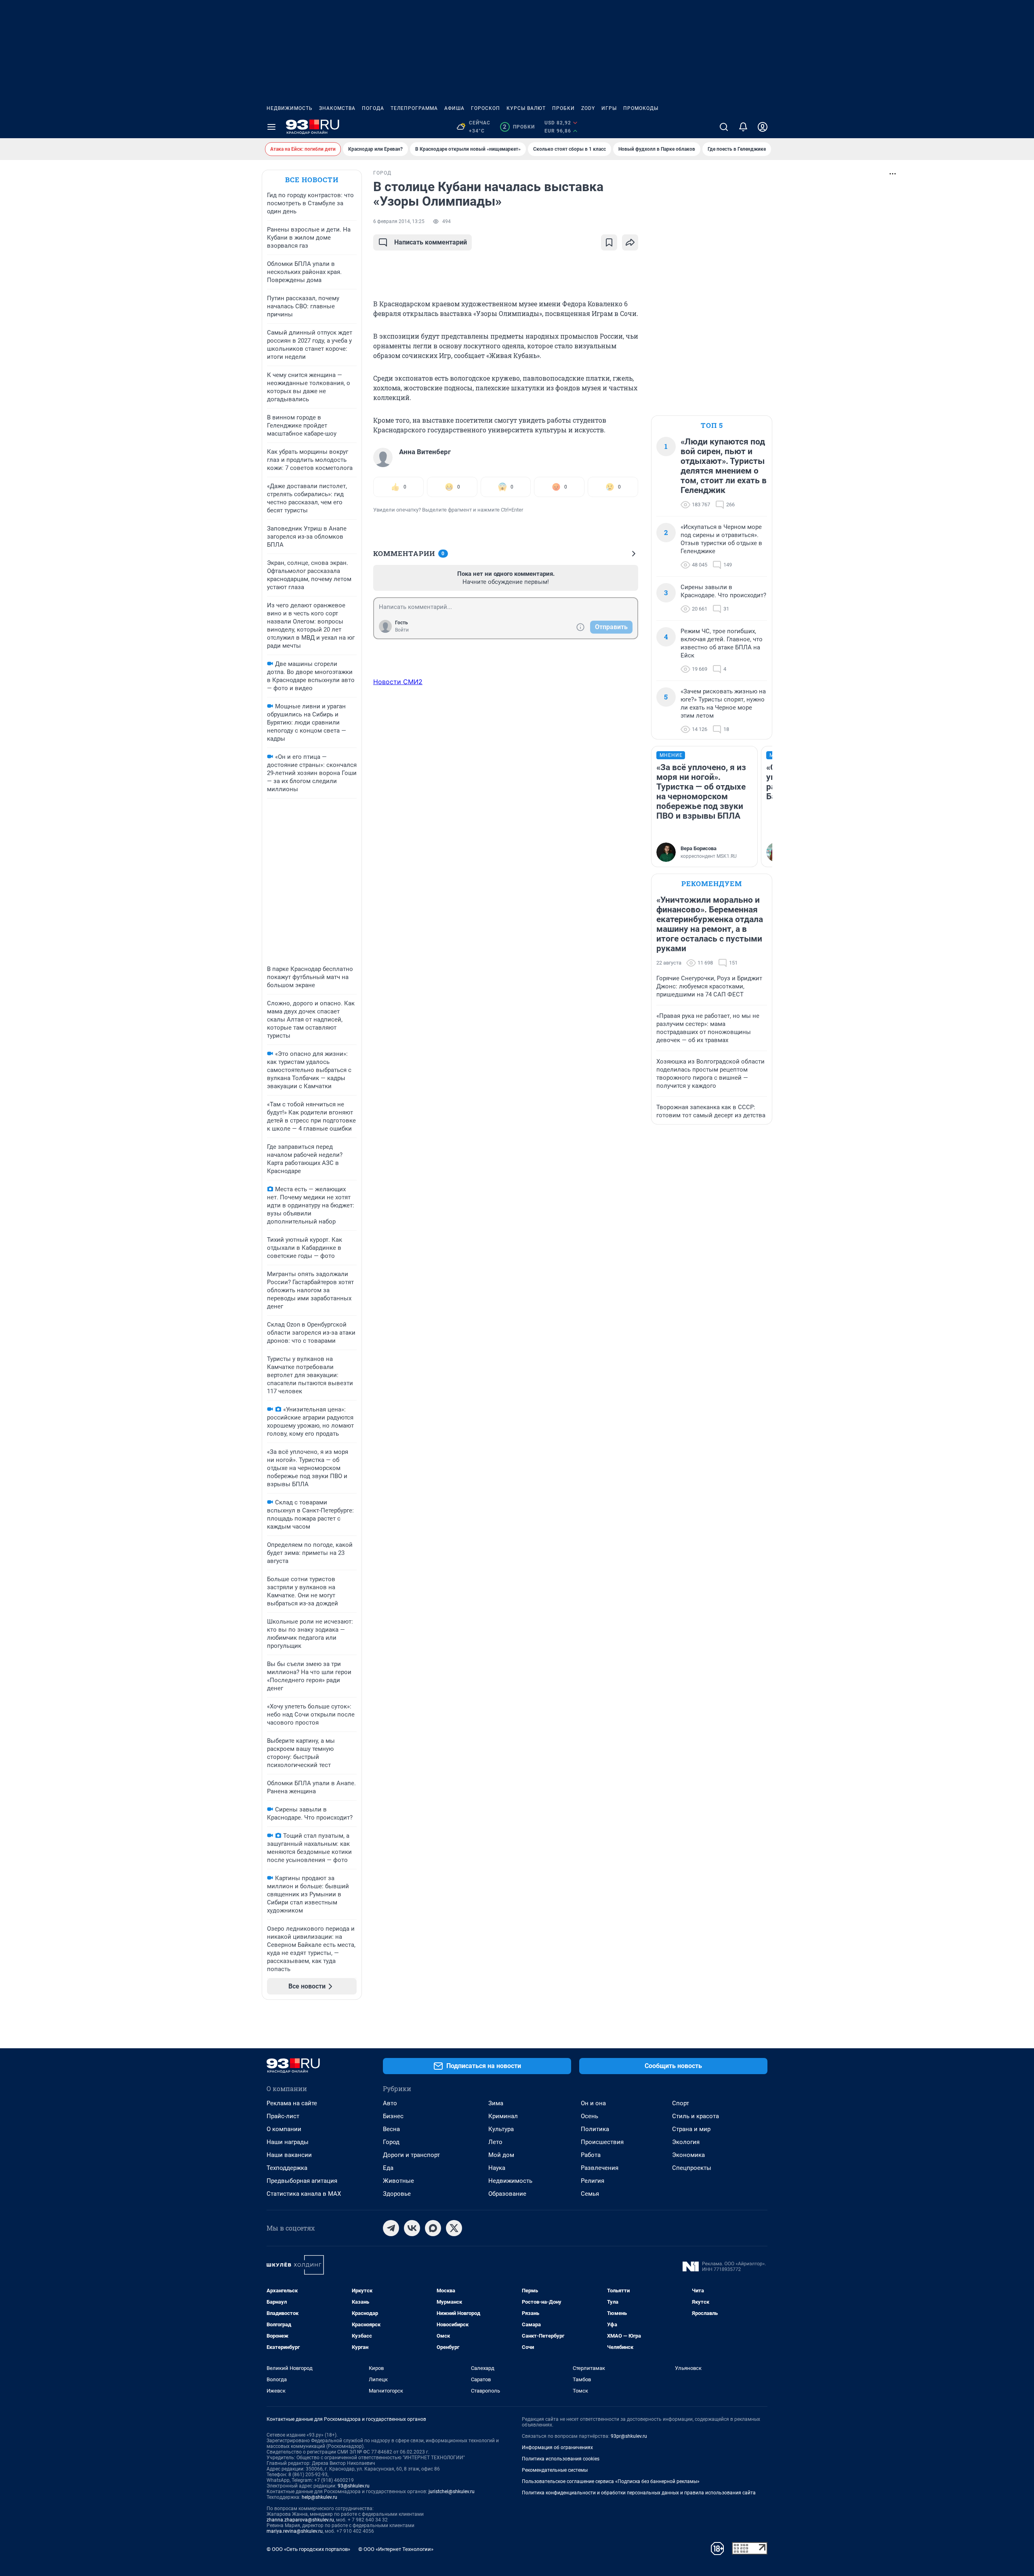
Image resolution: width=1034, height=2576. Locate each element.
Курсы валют (526, 108)
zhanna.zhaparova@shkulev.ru (300, 2520)
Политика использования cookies (561, 2459)
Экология (686, 2142)
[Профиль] (763, 127)
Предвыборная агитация (302, 2181)
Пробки (563, 108)
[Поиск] (724, 127)
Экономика (688, 2155)
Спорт (681, 2103)
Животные (398, 2181)
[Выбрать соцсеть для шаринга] (630, 242)
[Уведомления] (743, 127)
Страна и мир (691, 2129)
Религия (593, 2181)
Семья (590, 2194)
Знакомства (337, 108)
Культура (501, 2129)
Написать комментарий (431, 242)
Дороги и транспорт (411, 2155)
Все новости (312, 180)
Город (391, 2142)
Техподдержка (287, 2168)
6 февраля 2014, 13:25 (399, 221)
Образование (507, 2194)
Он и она (593, 2103)
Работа (591, 2155)
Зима (496, 2103)
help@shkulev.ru (319, 2497)
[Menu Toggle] (271, 127)
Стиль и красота (696, 2116)
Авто (390, 2103)
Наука (497, 2168)
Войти (402, 630)
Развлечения (600, 2168)
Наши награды (288, 2142)
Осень (590, 2116)
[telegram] (391, 2228)
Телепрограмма (414, 108)
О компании (284, 2129)
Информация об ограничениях (557, 2448)
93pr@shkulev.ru (629, 2436)
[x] (454, 2228)
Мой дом (501, 2155)
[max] (433, 2228)
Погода (373, 108)
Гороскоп (485, 108)
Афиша (454, 108)
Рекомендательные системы (555, 2470)
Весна (391, 2129)
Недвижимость (290, 108)
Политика (595, 2129)
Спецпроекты (692, 2168)
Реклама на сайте (292, 2103)
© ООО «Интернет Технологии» (396, 2549)
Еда (388, 2168)
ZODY (588, 108)
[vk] (412, 2228)
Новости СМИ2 (398, 682)
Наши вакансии (289, 2155)
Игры (609, 108)
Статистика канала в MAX (304, 2194)
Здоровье (397, 2194)
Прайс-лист (283, 2116)
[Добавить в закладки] (609, 242)
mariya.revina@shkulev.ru (295, 2531)
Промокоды (641, 108)
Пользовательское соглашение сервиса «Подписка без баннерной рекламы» (611, 2481)
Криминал (503, 2116)
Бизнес (393, 2116)
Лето (495, 2142)
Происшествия (602, 2142)
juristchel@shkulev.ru (452, 2492)
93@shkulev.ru (354, 2486)
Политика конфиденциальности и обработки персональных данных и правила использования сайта (639, 2493)
